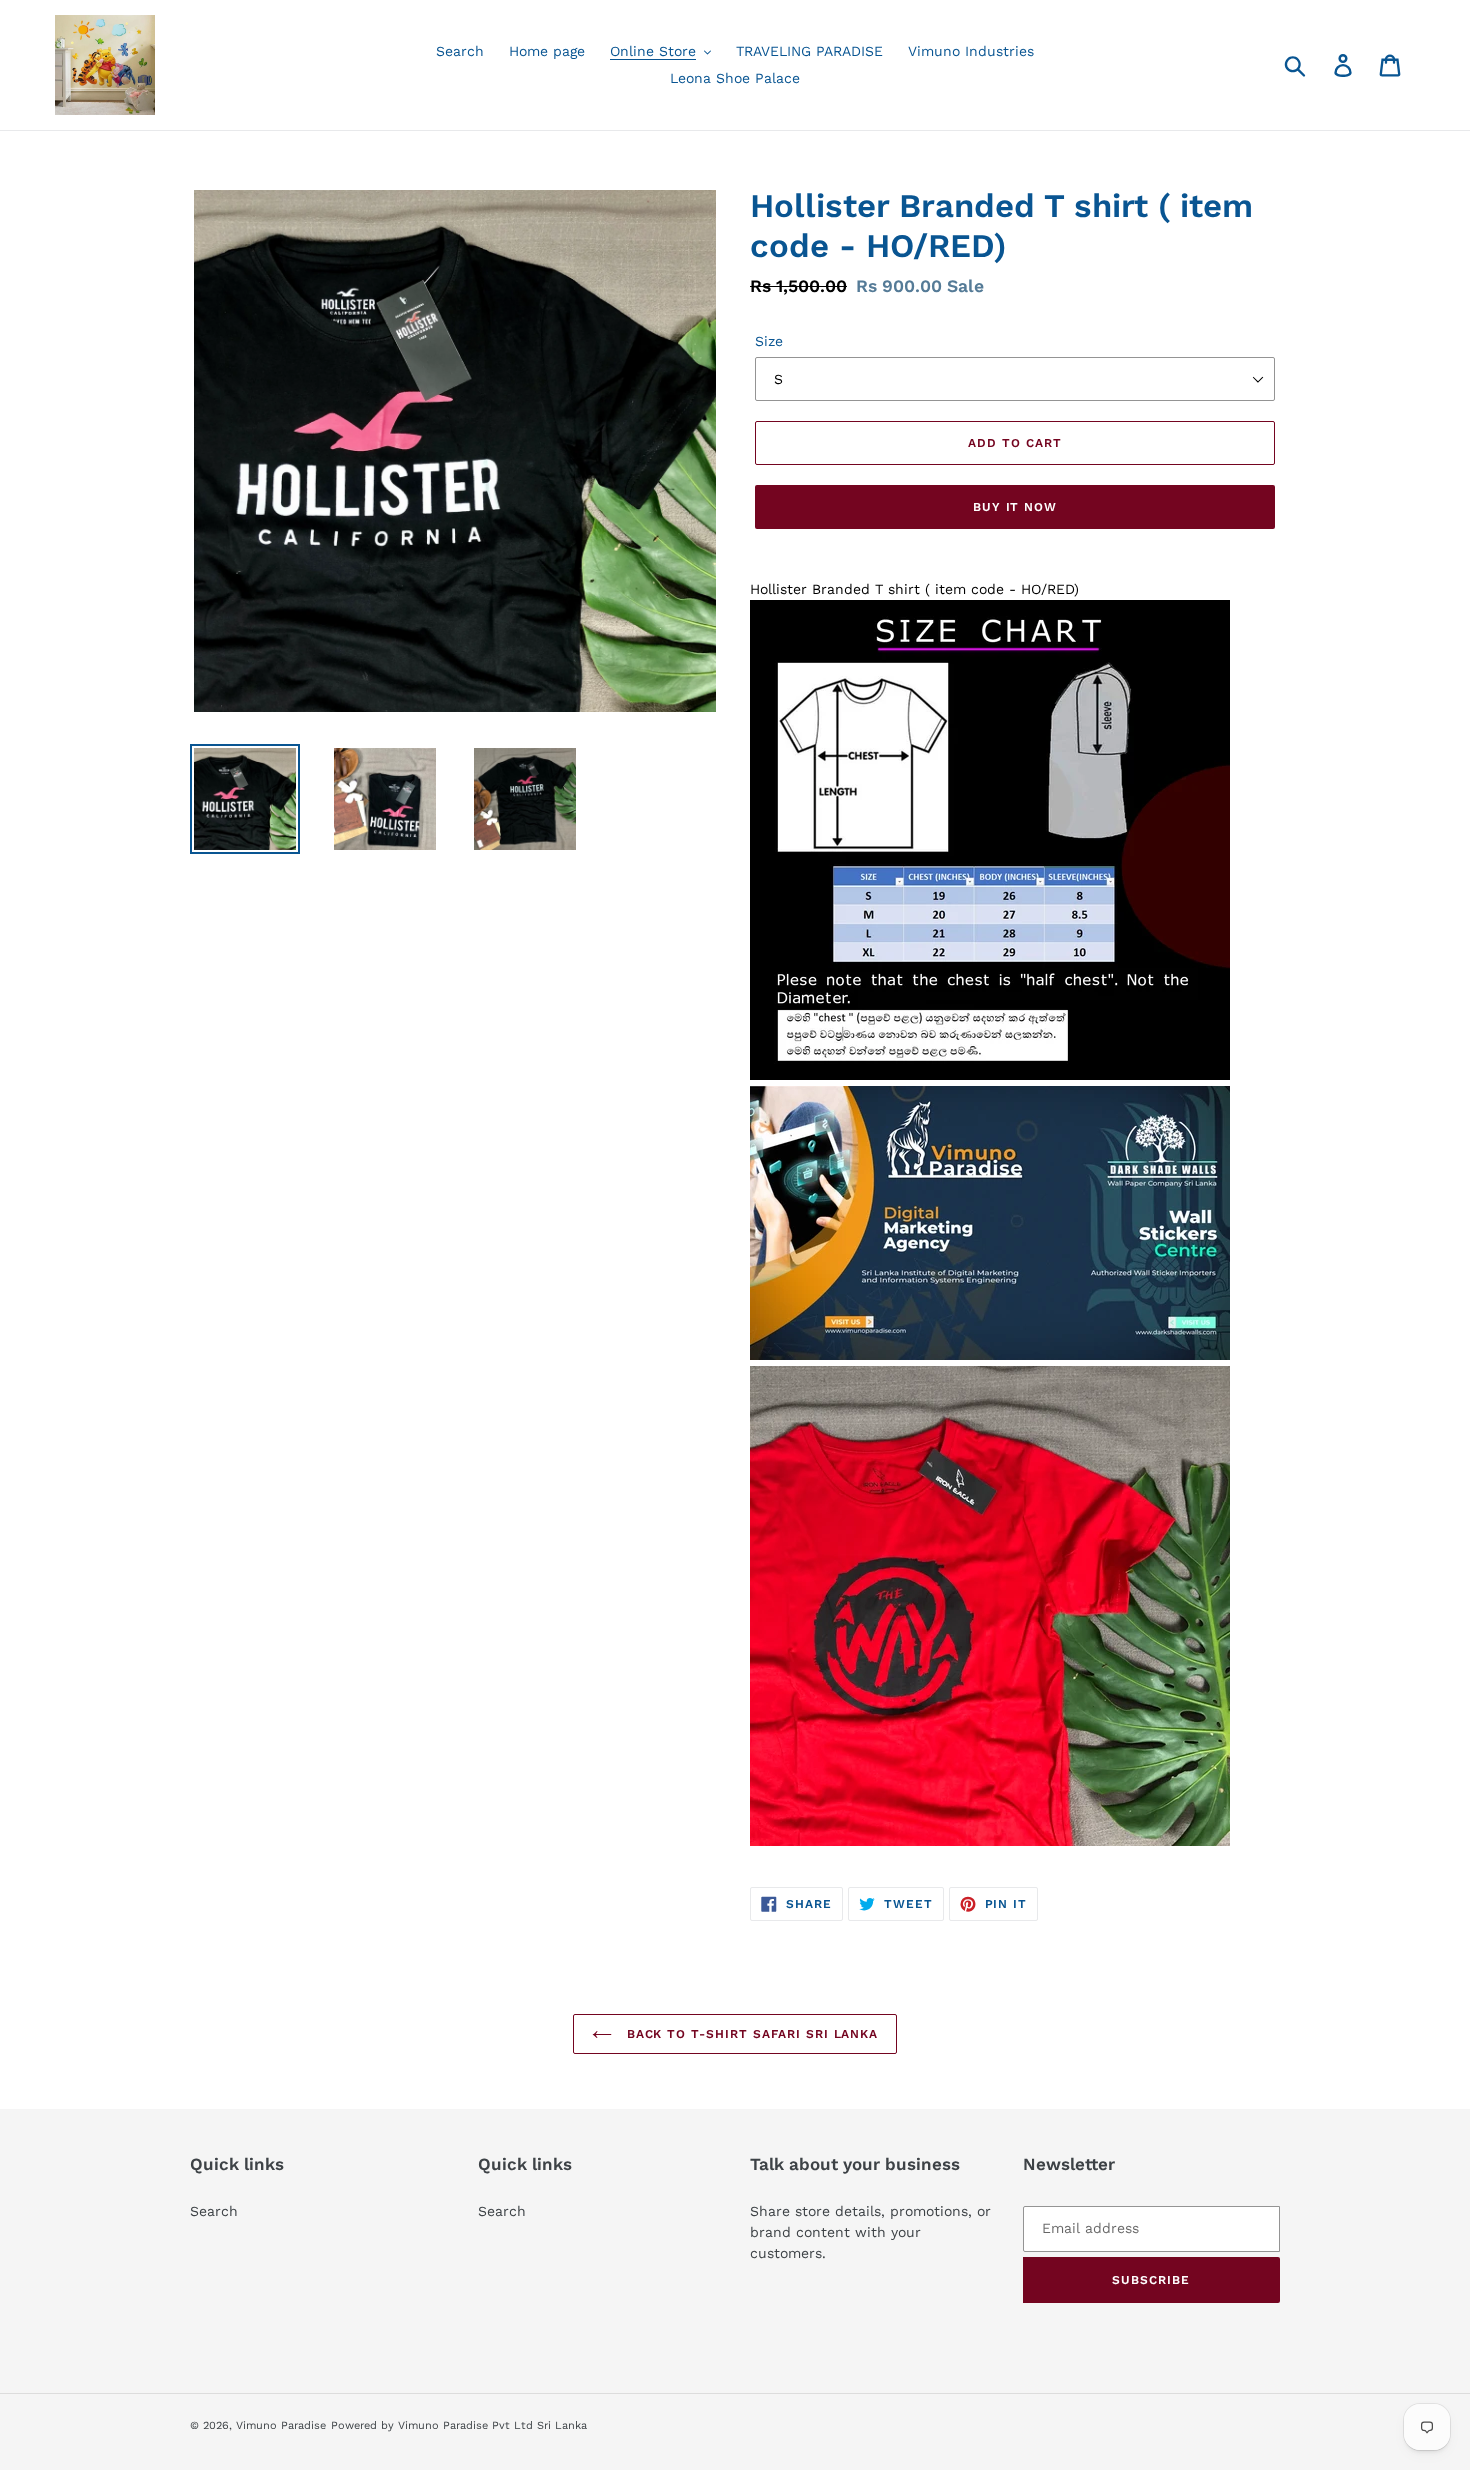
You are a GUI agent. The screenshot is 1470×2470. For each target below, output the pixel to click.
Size (769, 341)
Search (214, 2211)
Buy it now (1015, 507)
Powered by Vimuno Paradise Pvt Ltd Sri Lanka (459, 2425)
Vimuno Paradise (281, 2425)
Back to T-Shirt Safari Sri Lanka (750, 2034)
